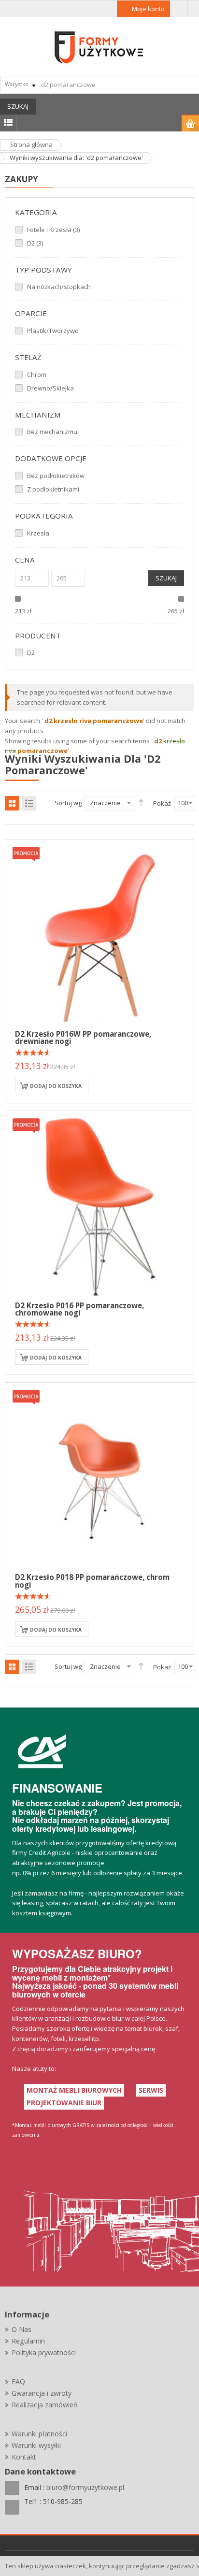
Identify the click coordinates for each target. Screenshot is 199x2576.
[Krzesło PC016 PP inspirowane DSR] (99, 1205)
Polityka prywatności (44, 2352)
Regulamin (28, 2341)
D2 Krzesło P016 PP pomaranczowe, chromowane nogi (79, 1309)
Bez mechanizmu (52, 432)
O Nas (21, 2329)
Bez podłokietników (56, 476)
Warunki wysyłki (36, 2445)
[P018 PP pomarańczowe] (99, 1476)
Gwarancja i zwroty (42, 2393)
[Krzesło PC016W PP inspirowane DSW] (99, 933)
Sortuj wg (68, 803)
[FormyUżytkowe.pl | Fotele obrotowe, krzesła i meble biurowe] (99, 46)
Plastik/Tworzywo (53, 331)
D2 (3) (35, 243)
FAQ (18, 2381)
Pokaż (162, 803)
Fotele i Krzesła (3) (53, 230)
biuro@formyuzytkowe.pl (85, 2487)
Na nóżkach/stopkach (59, 287)
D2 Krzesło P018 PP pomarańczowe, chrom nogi (92, 1581)
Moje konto (148, 9)
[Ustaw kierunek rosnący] (141, 803)
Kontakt (24, 2457)
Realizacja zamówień (45, 2405)
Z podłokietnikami (53, 489)
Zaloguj (179, 9)
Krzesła (38, 533)
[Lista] (29, 803)
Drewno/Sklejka (50, 388)
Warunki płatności (39, 2434)
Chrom (37, 375)
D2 (31, 652)
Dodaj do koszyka (56, 1086)
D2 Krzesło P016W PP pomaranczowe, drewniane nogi (83, 1037)
